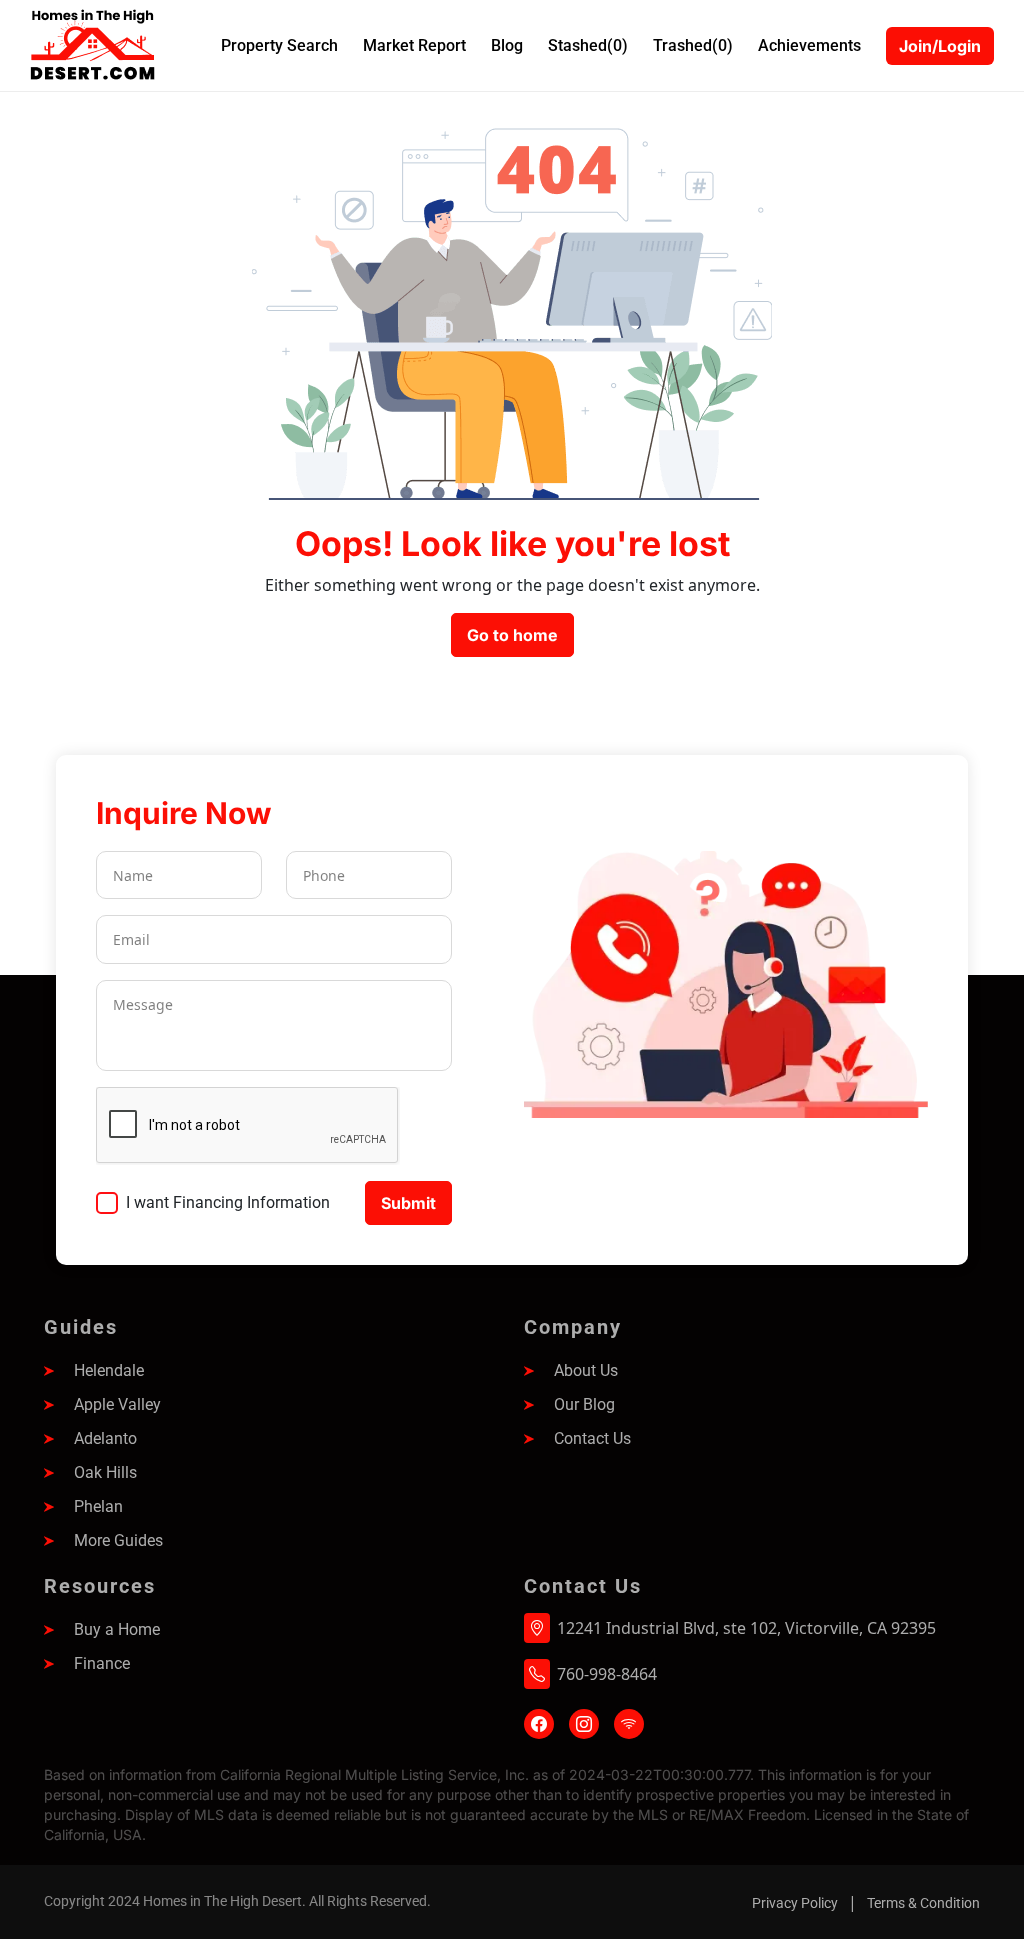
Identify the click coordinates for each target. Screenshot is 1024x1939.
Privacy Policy (795, 1903)
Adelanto (105, 1438)
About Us (586, 1370)
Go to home (512, 635)
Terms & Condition (923, 1903)
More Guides (118, 1540)
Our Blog (584, 1404)
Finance (102, 1663)
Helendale (109, 1370)
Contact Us (592, 1438)
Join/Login (940, 46)
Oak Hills (105, 1472)
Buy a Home (117, 1629)
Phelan (98, 1506)
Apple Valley (117, 1404)
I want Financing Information (228, 1202)
